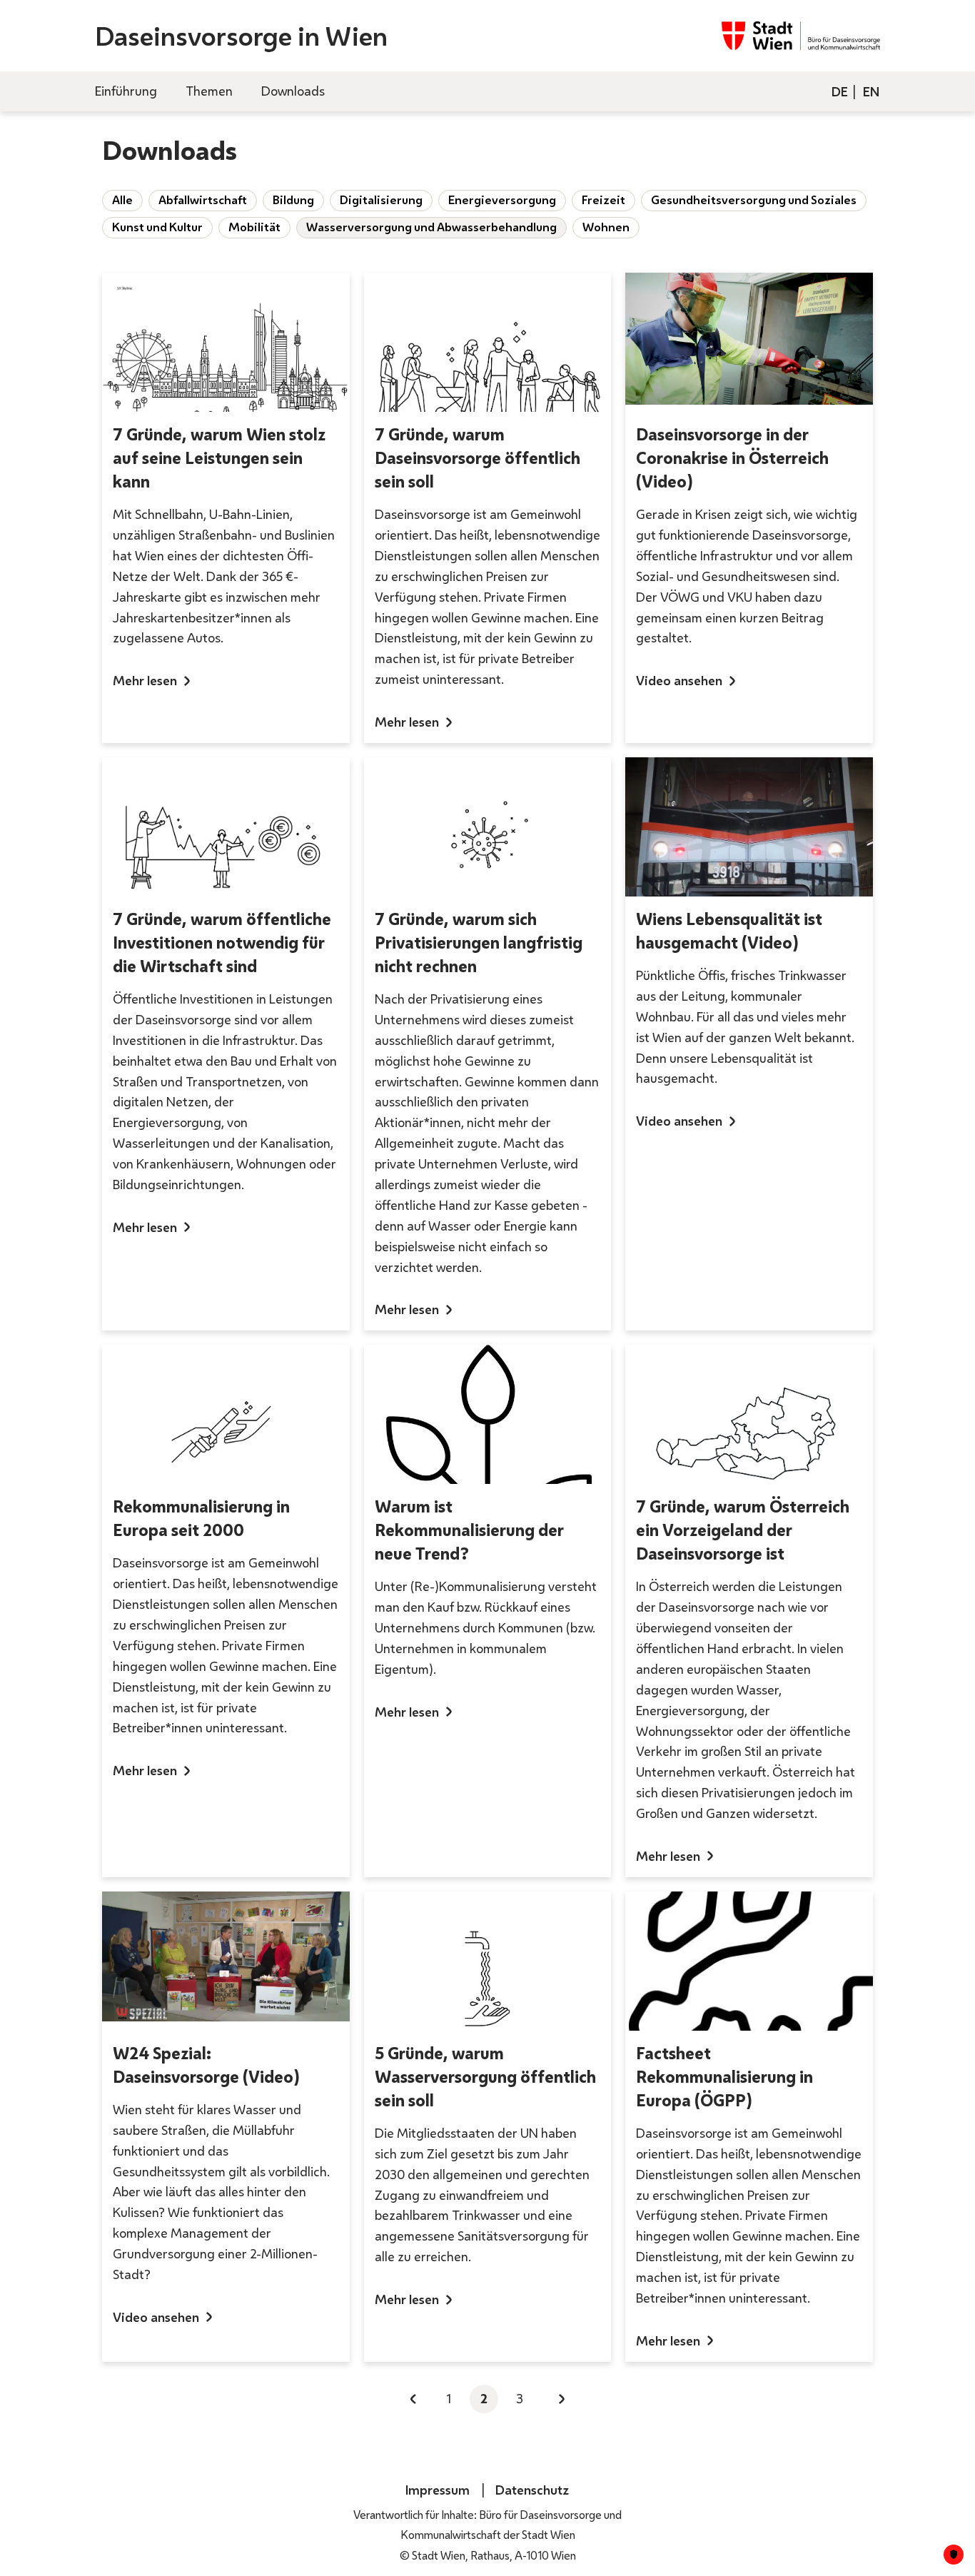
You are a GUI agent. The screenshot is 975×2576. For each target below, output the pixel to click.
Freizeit (603, 200)
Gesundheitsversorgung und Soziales (754, 200)
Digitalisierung (381, 200)
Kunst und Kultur (157, 227)
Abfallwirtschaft (203, 200)
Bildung (293, 200)
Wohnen (606, 227)
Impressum (438, 2490)
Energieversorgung (502, 200)
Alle (122, 200)
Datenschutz (532, 2490)
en (871, 91)
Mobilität (254, 227)
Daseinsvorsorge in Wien (241, 36)
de (840, 91)
